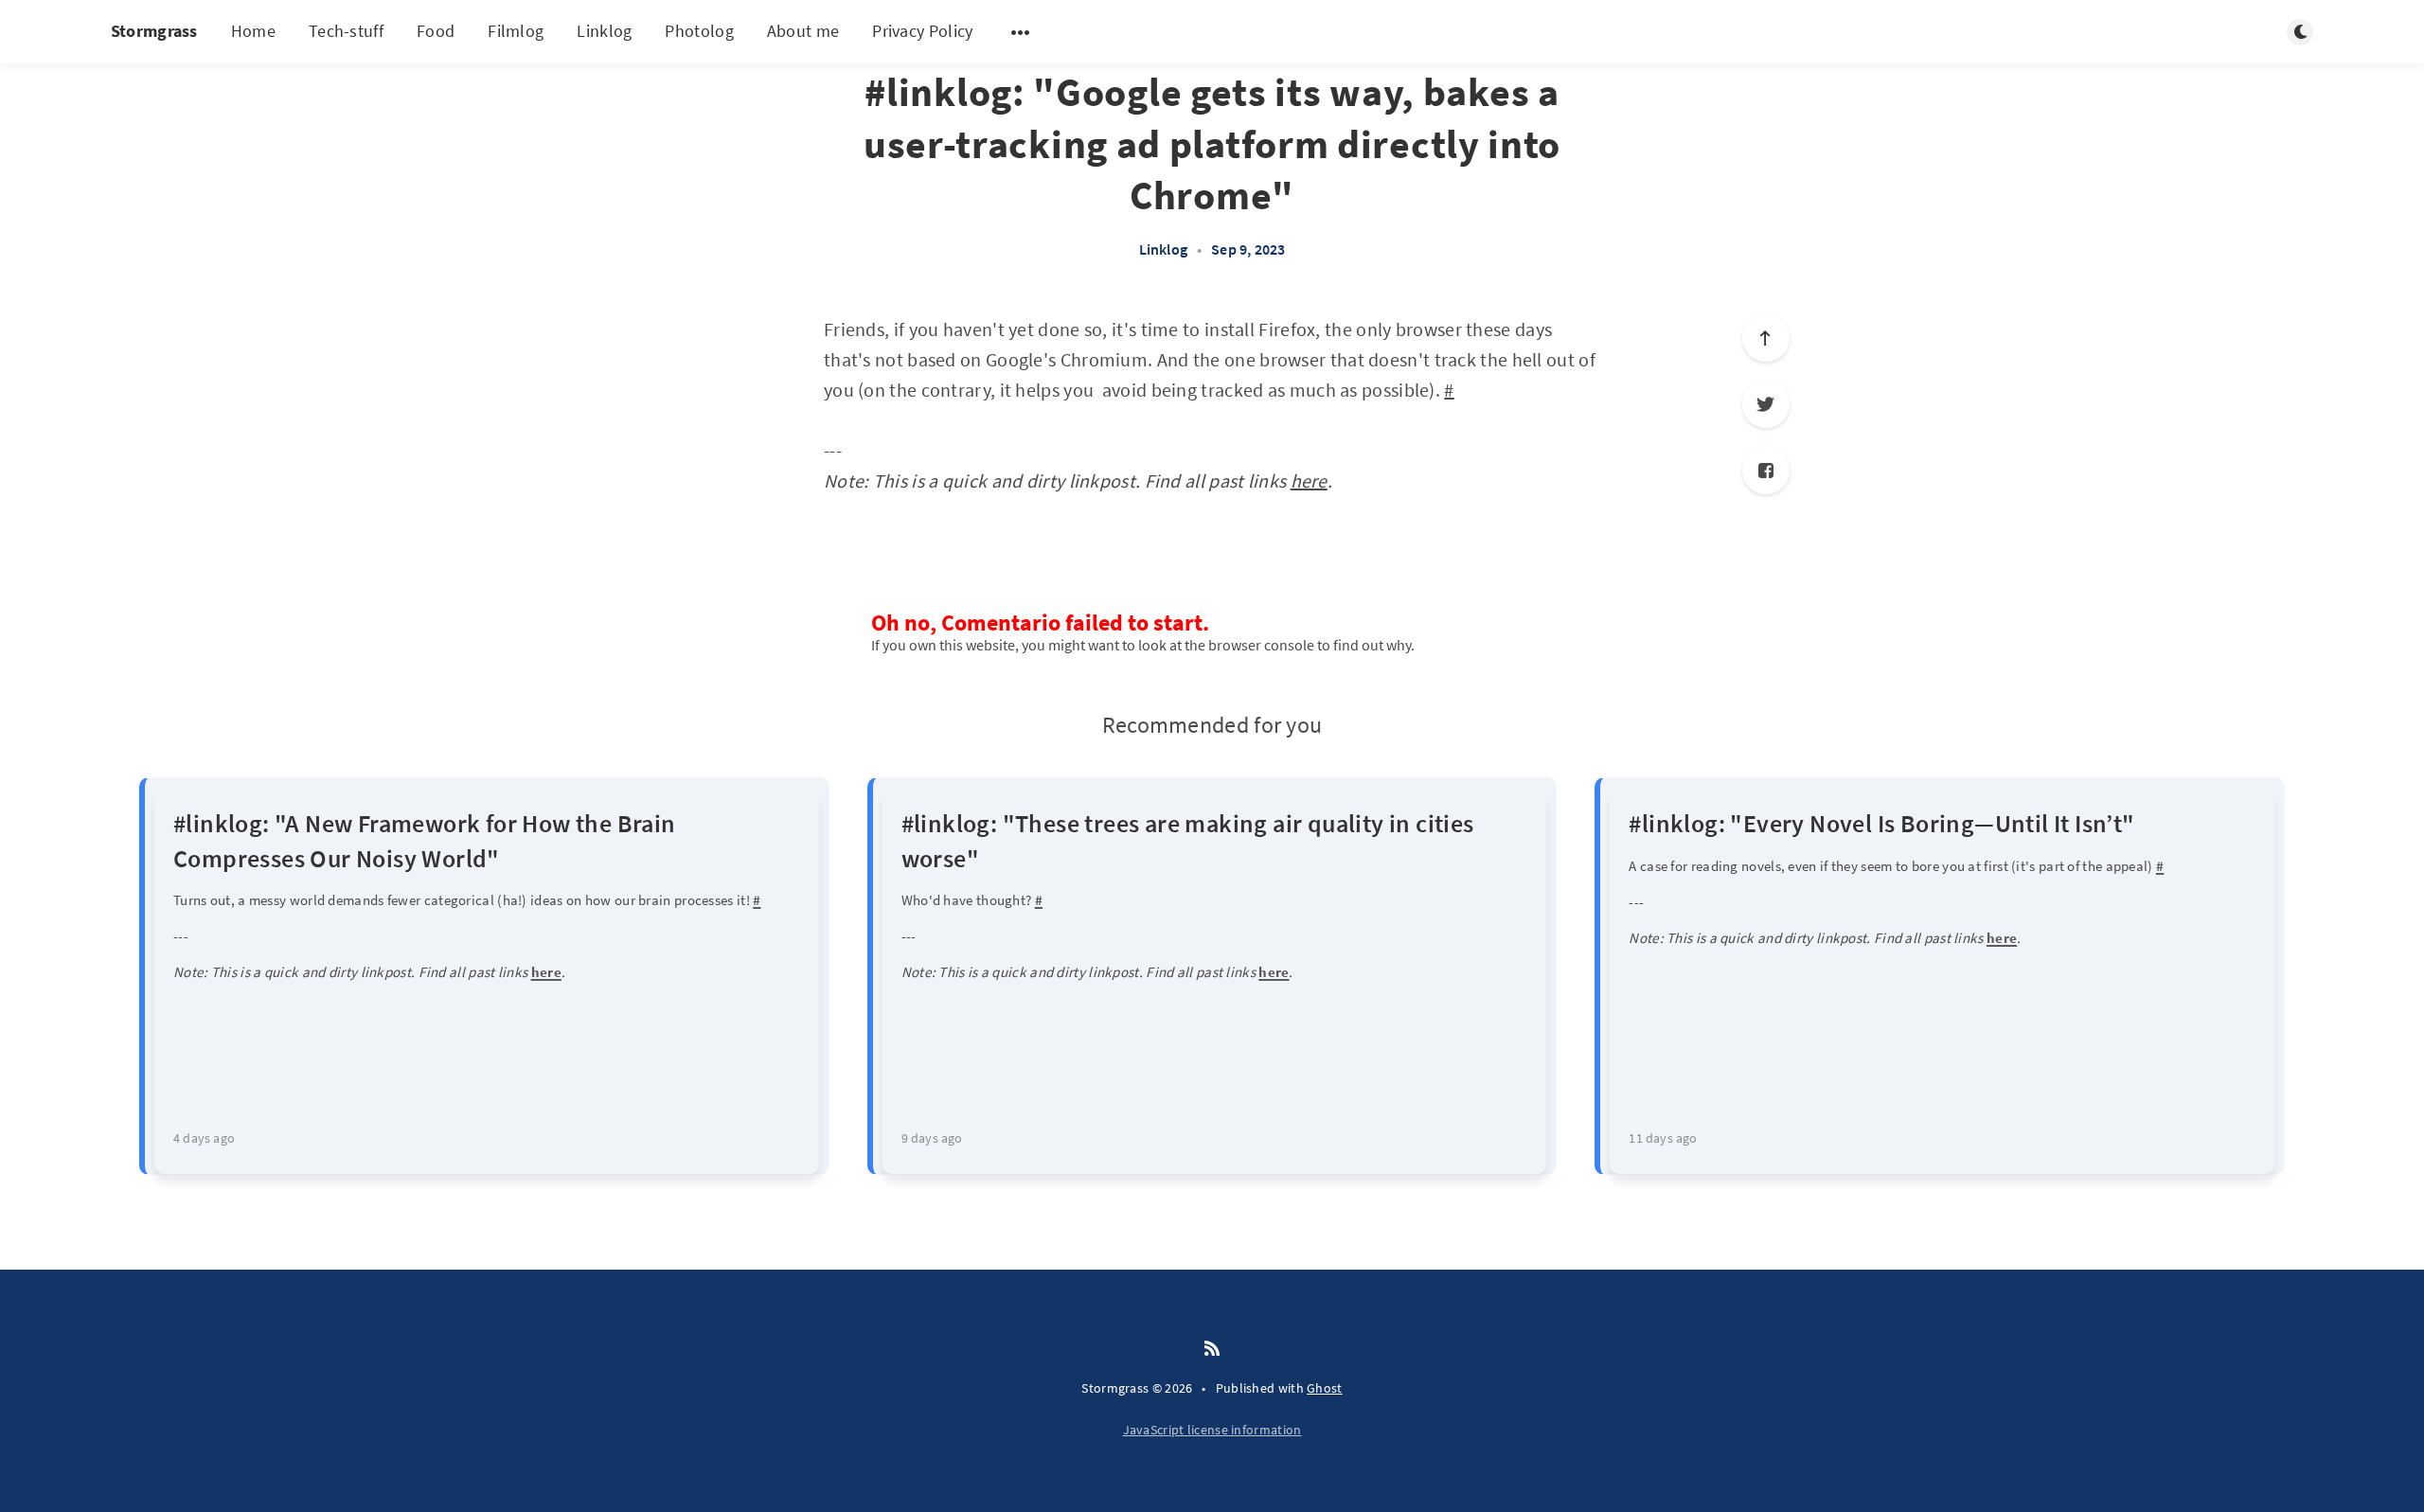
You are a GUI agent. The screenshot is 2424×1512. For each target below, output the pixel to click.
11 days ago (1663, 1138)
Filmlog (516, 31)
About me (803, 31)
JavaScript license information (1212, 1430)
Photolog (699, 31)
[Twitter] (1766, 404)
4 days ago (204, 1138)
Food (436, 31)
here (1309, 480)
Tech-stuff (346, 31)
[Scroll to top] (1766, 338)
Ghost (1325, 1388)
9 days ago (932, 1138)
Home (253, 31)
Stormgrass (154, 31)
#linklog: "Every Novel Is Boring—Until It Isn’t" (1881, 823)
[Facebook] (1766, 471)
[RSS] (1212, 1349)
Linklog (604, 31)
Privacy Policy (922, 31)
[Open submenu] (1021, 32)
